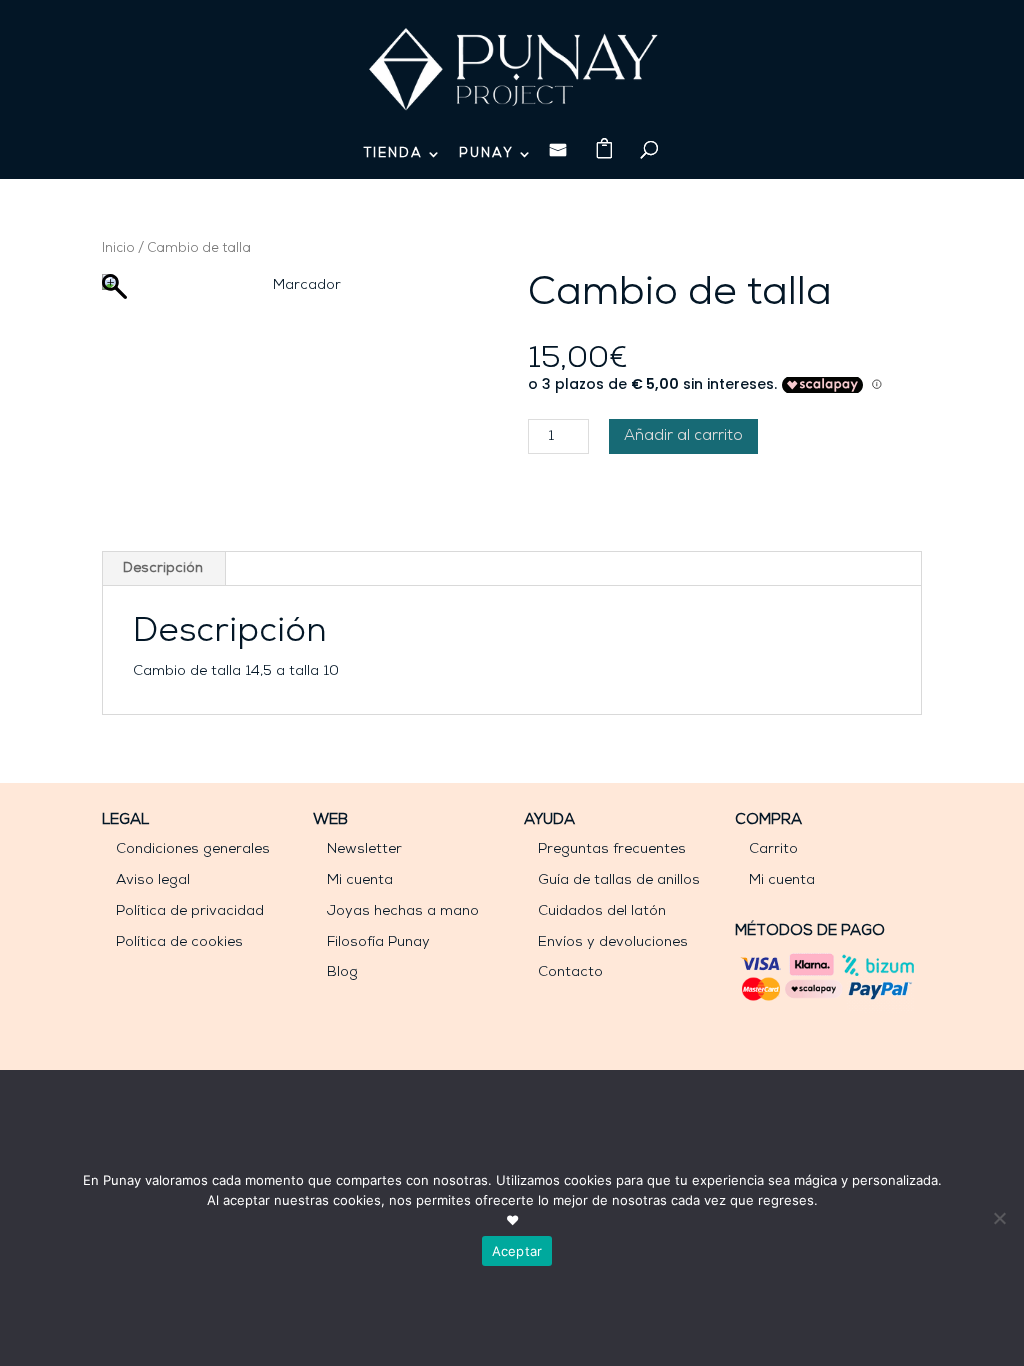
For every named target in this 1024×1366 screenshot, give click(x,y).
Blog (342, 972)
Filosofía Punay (378, 942)
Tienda (393, 153)
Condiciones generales (193, 849)
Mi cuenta (360, 880)
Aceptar (517, 1251)
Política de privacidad (190, 911)
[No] (999, 1218)
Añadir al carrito (683, 436)
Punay (486, 153)
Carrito (773, 849)
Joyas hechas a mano (403, 911)
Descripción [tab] (163, 568)
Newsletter (364, 849)
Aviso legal (153, 880)
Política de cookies (179, 942)
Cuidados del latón (602, 911)
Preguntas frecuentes (612, 849)
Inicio (118, 248)
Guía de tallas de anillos (619, 880)
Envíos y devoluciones (613, 942)
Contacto (570, 972)
